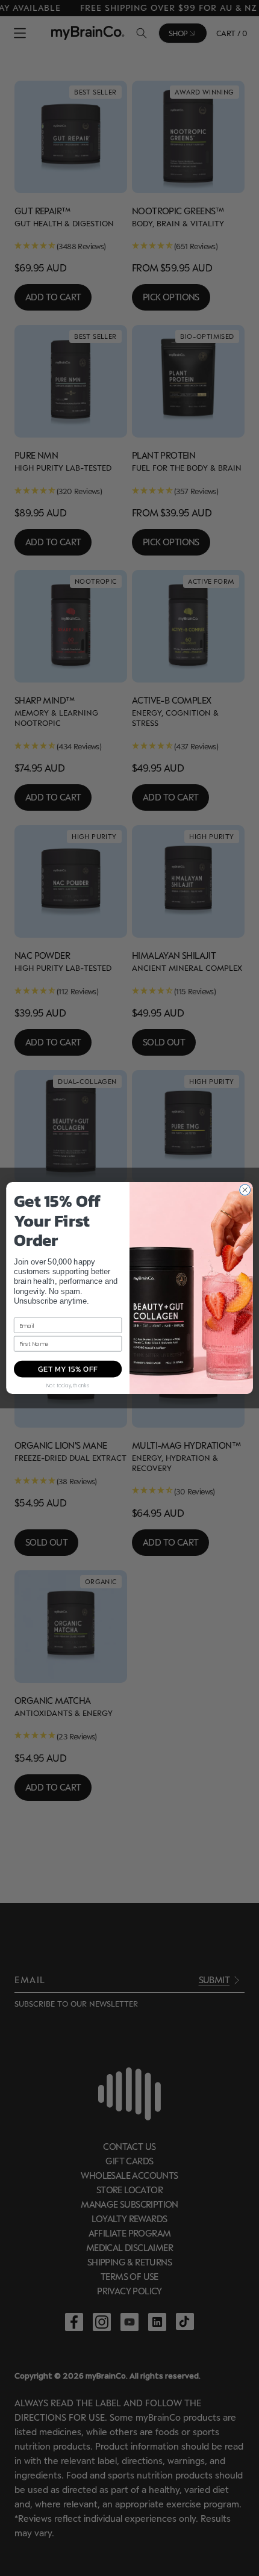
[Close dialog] (245, 1190)
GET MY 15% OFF (68, 1369)
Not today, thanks (68, 1385)
